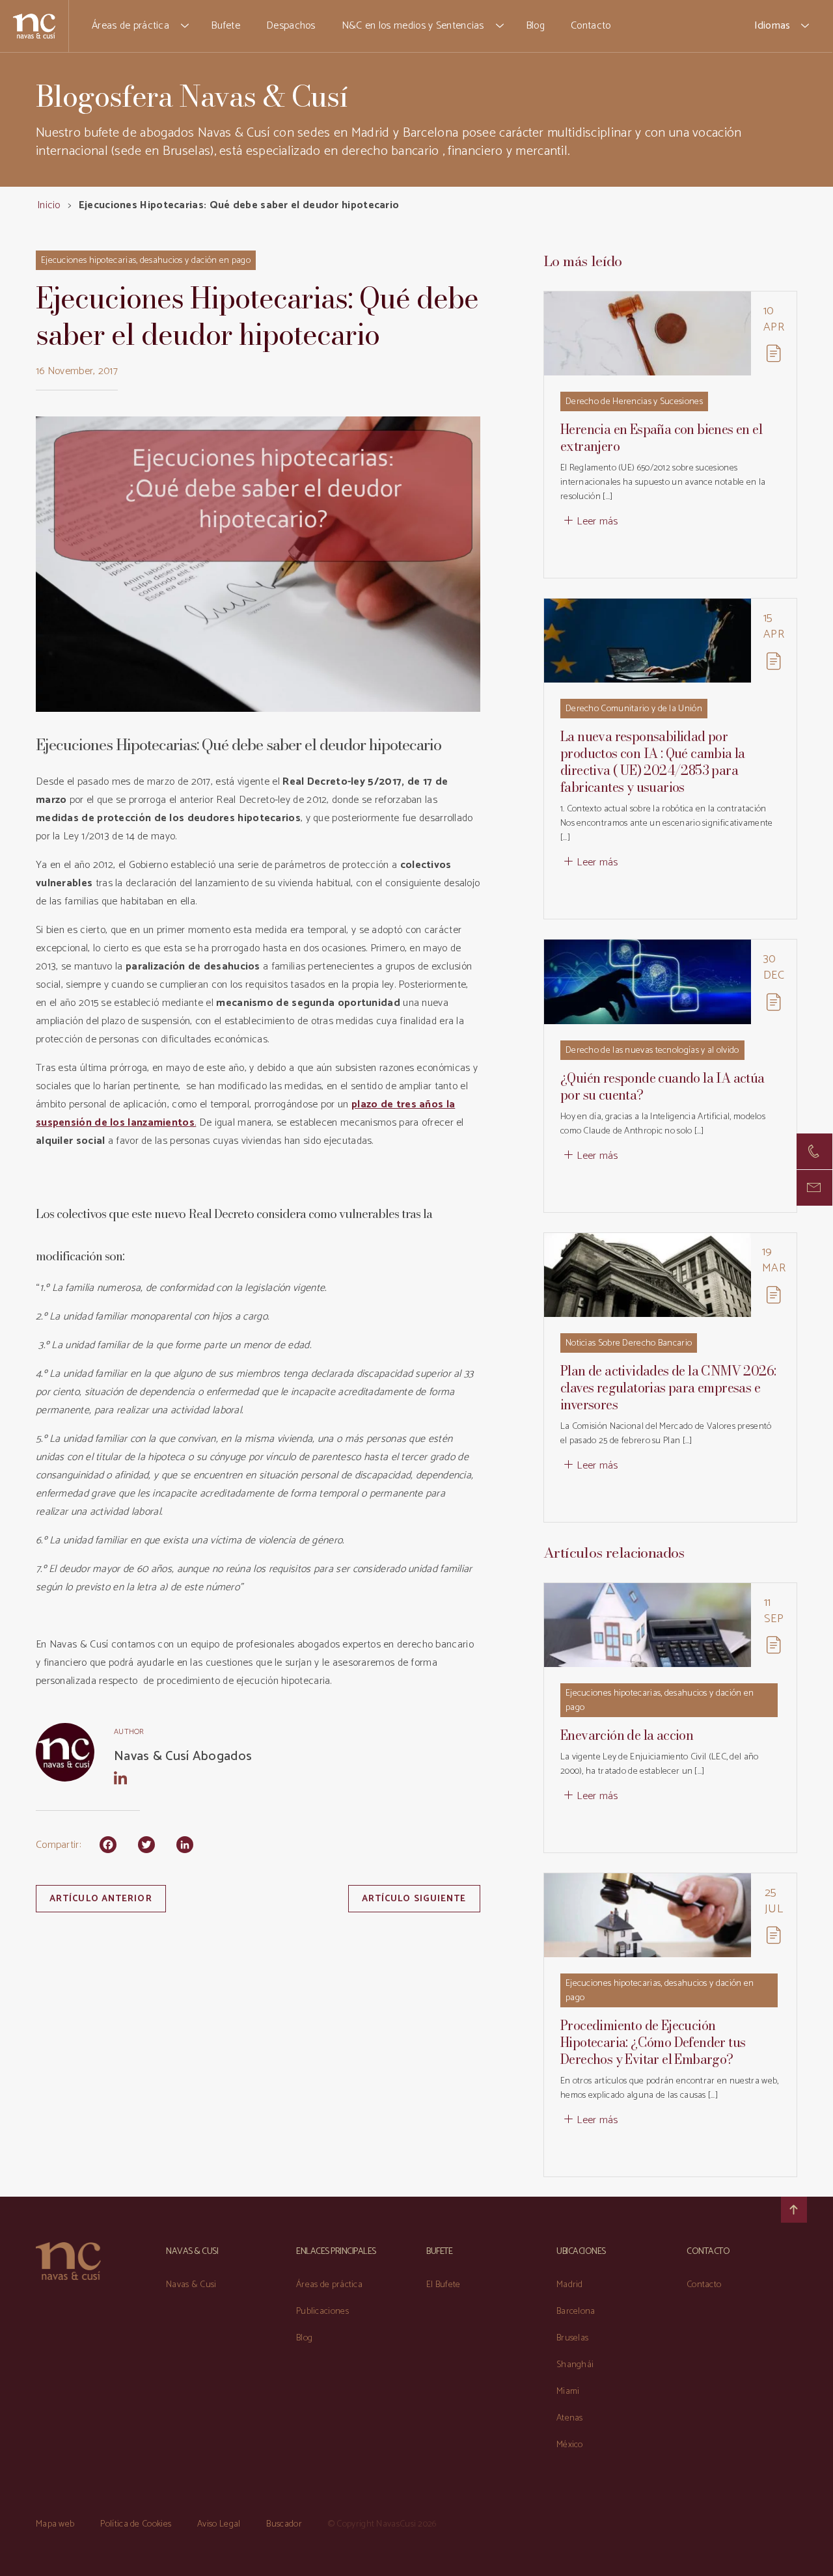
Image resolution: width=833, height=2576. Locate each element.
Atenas (570, 2418)
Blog (535, 26)
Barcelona (576, 2312)
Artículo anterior (101, 1899)
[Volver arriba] (794, 2210)
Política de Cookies (136, 2524)
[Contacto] (814, 1151)
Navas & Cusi (191, 2285)
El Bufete (444, 2285)
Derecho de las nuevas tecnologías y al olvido (652, 1051)
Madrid (570, 2285)
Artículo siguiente (414, 1899)
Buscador (284, 2524)
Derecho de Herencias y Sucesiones (634, 402)
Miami (568, 2392)
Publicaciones (322, 2312)
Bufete (225, 26)
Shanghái (575, 2365)
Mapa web (55, 2524)
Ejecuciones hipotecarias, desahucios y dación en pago (146, 261)
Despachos (291, 26)
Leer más (597, 522)
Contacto (591, 26)
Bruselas (572, 2338)
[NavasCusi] (34, 26)
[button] (185, 26)
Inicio (49, 205)
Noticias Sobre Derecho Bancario (629, 1343)
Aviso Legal (219, 2524)
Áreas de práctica (130, 26)
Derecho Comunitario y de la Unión (634, 709)
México (570, 2445)
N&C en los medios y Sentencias (413, 26)
